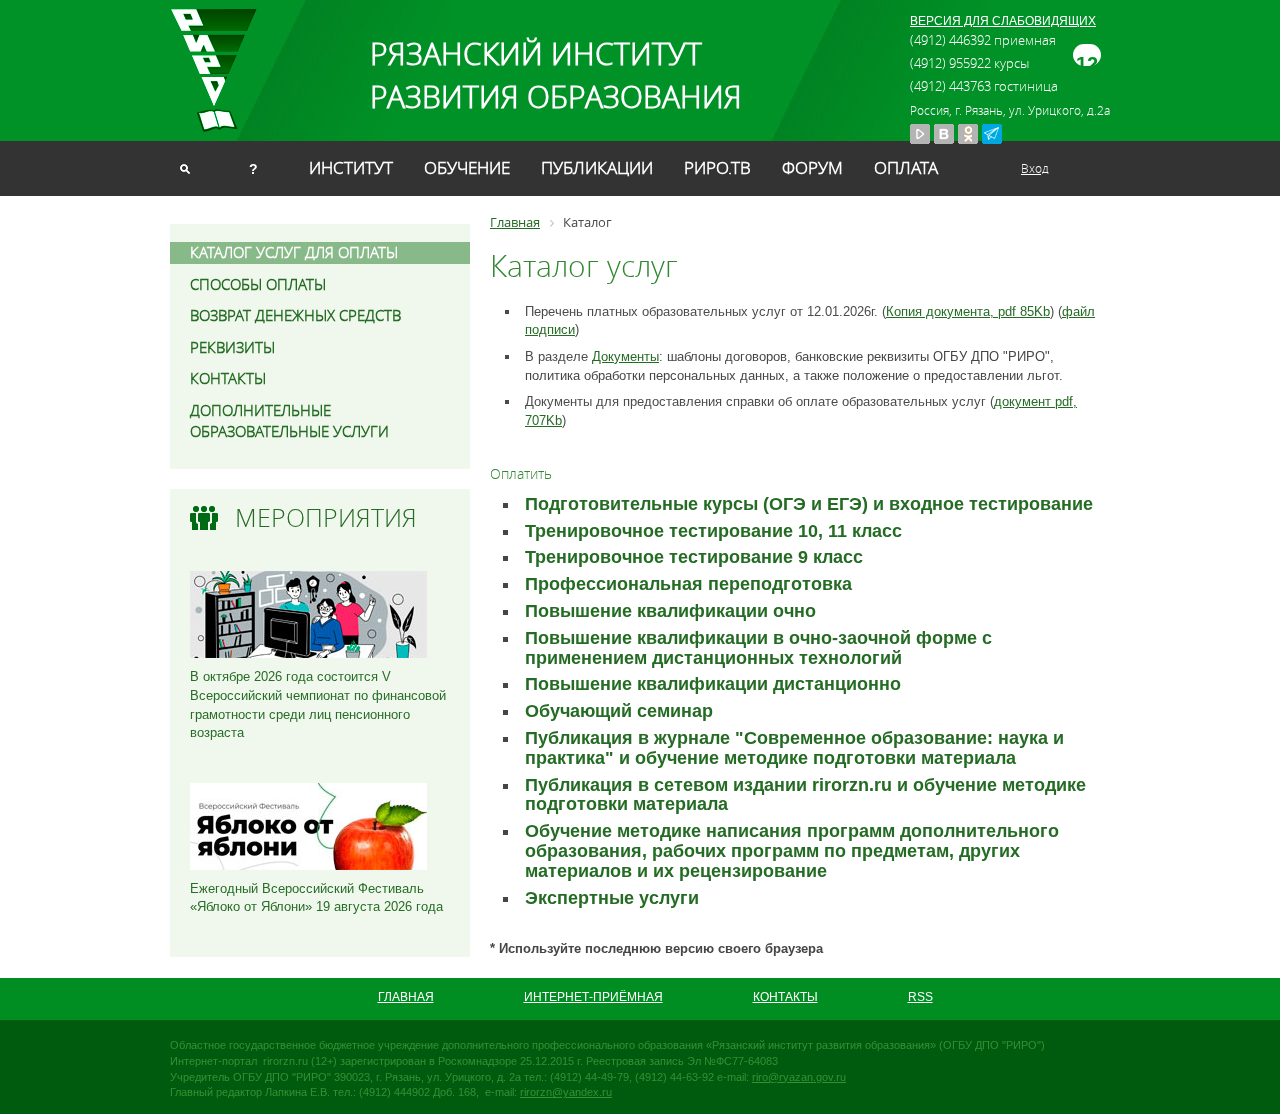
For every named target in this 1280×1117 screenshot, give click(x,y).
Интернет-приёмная (593, 997)
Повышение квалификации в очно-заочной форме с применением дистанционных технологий (758, 648)
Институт (351, 167)
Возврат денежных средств (295, 315)
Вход (1035, 168)
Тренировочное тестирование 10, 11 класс (713, 531)
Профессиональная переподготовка (688, 584)
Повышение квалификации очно (670, 611)
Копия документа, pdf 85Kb (968, 311)
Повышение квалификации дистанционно (713, 684)
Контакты (228, 378)
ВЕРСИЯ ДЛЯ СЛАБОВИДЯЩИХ (1003, 21)
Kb (554, 420)
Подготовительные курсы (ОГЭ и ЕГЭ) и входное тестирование (809, 504)
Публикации (597, 167)
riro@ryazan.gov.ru (799, 1077)
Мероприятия (326, 517)
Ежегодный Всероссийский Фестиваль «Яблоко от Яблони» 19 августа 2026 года (316, 898)
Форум (812, 167)
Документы (625, 356)
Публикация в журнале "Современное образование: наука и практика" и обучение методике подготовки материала (794, 748)
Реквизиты (232, 347)
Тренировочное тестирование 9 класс (694, 557)
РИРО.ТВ (717, 167)
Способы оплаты (258, 284)
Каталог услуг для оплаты (294, 252)
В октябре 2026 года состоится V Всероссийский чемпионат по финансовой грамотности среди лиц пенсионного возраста (318, 704)
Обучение (467, 167)
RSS (920, 997)
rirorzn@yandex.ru (566, 1092)
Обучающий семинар (619, 711)
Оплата (906, 167)
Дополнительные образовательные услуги (289, 421)
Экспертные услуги (612, 898)
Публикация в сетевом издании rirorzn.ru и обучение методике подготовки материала (805, 795)
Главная (406, 997)
